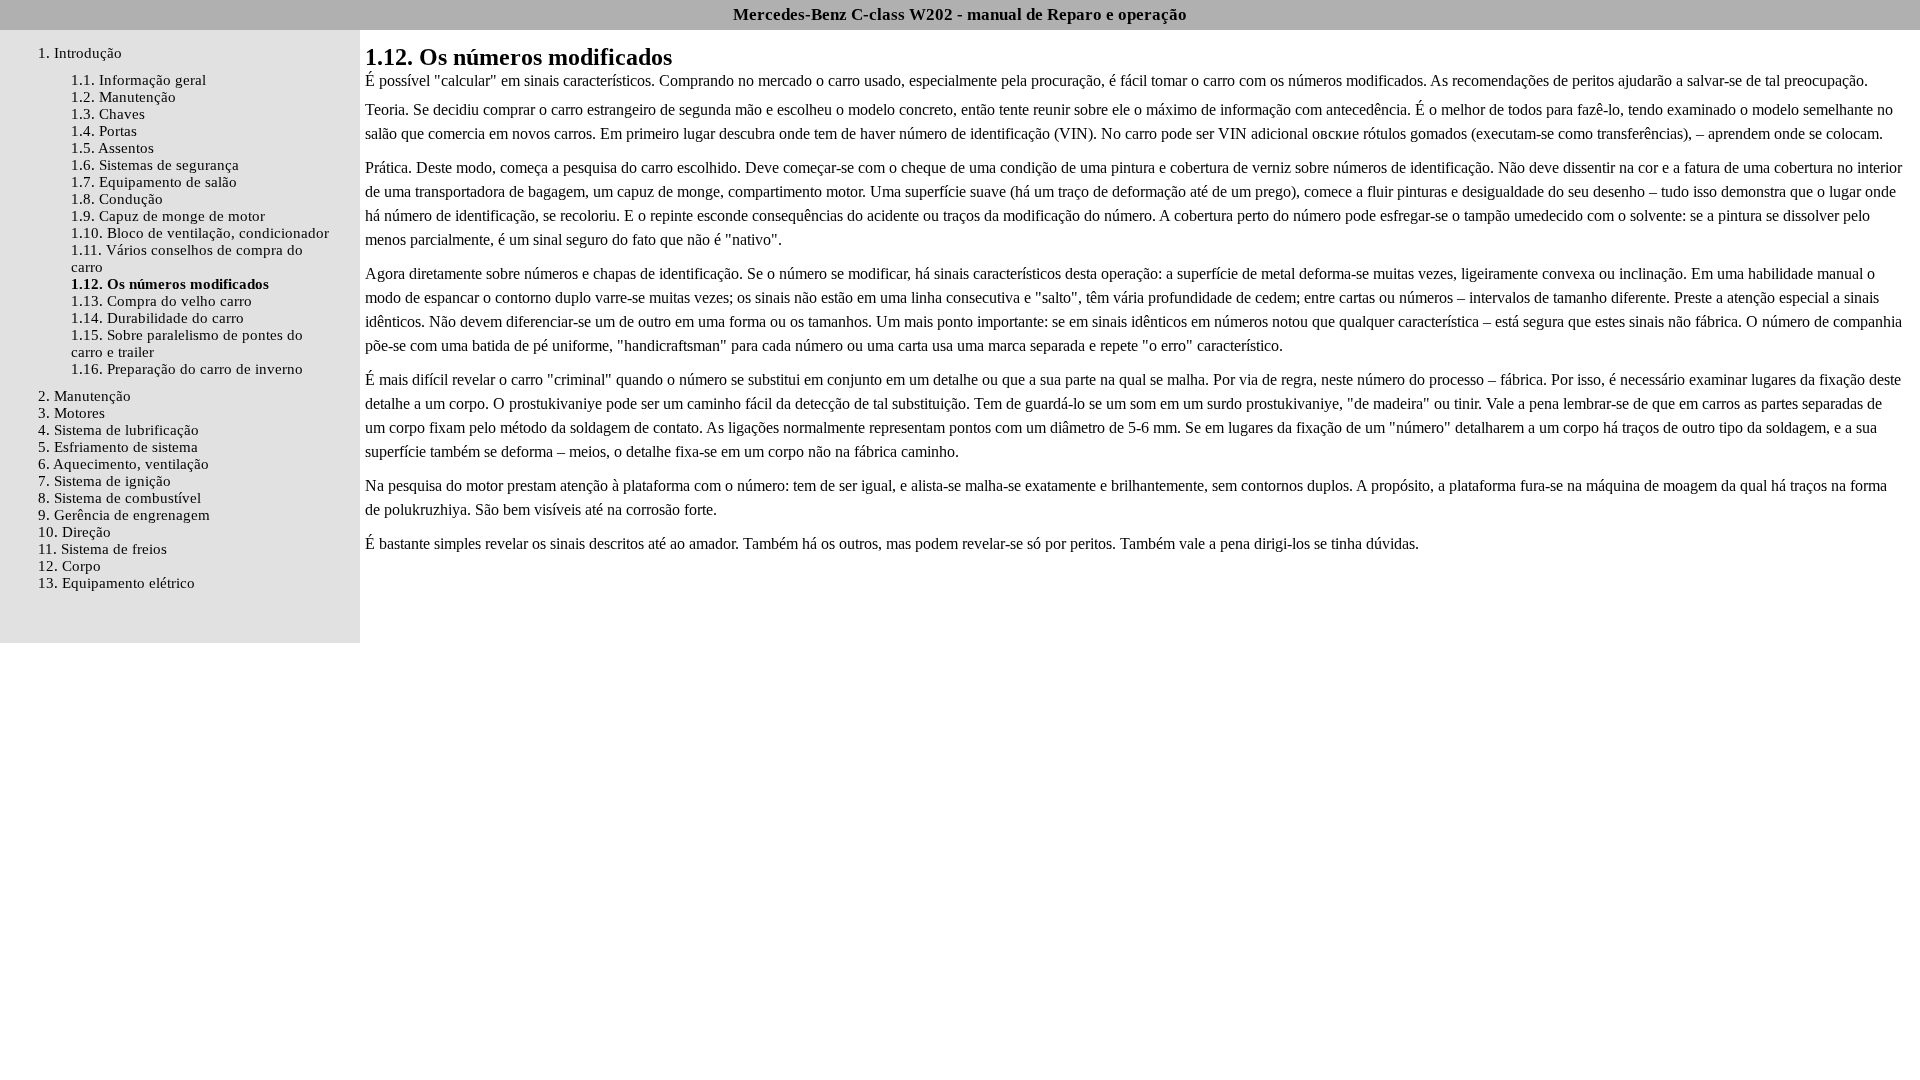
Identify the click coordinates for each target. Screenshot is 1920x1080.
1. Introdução (80, 53)
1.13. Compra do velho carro (161, 301)
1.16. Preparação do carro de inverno (187, 369)
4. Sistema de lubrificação (118, 430)
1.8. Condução (117, 199)
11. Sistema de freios (102, 549)
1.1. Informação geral (138, 80)
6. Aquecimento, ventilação (123, 464)
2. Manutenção (84, 396)
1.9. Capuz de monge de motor (168, 216)
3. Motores (71, 413)
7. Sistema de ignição (104, 481)
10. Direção (74, 532)
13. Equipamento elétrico (116, 583)
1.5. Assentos (112, 148)
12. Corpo (69, 566)
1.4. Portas (104, 131)
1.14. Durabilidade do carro (157, 318)
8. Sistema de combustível (119, 498)
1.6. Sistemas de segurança (155, 165)
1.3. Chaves (108, 114)
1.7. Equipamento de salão (154, 182)
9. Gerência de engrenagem (124, 515)
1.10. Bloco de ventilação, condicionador (200, 233)
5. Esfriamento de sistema (118, 447)
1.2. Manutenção (123, 97)
